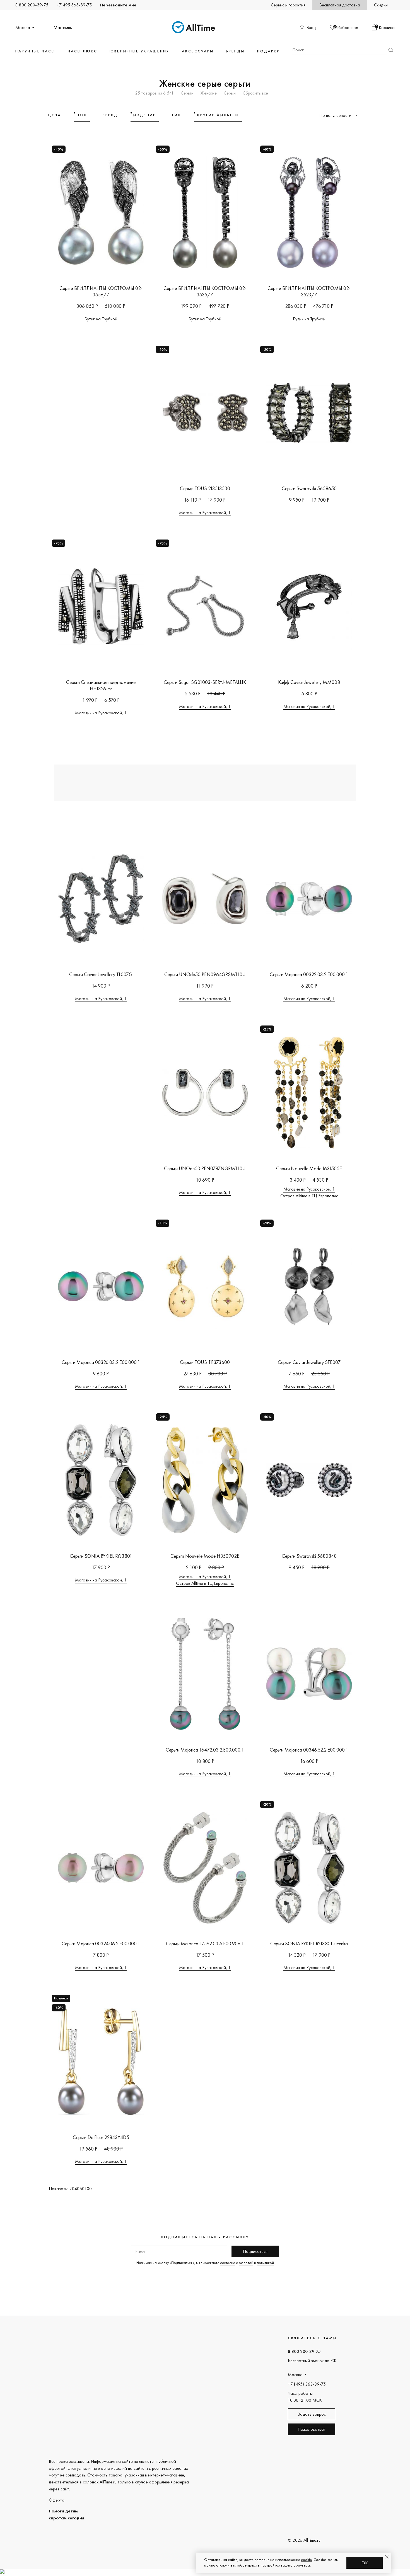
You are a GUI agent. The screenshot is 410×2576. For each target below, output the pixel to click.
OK (365, 2563)
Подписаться (255, 2251)
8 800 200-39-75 (32, 5)
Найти (391, 50)
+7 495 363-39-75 (74, 5)
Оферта (57, 2500)
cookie (306, 2560)
